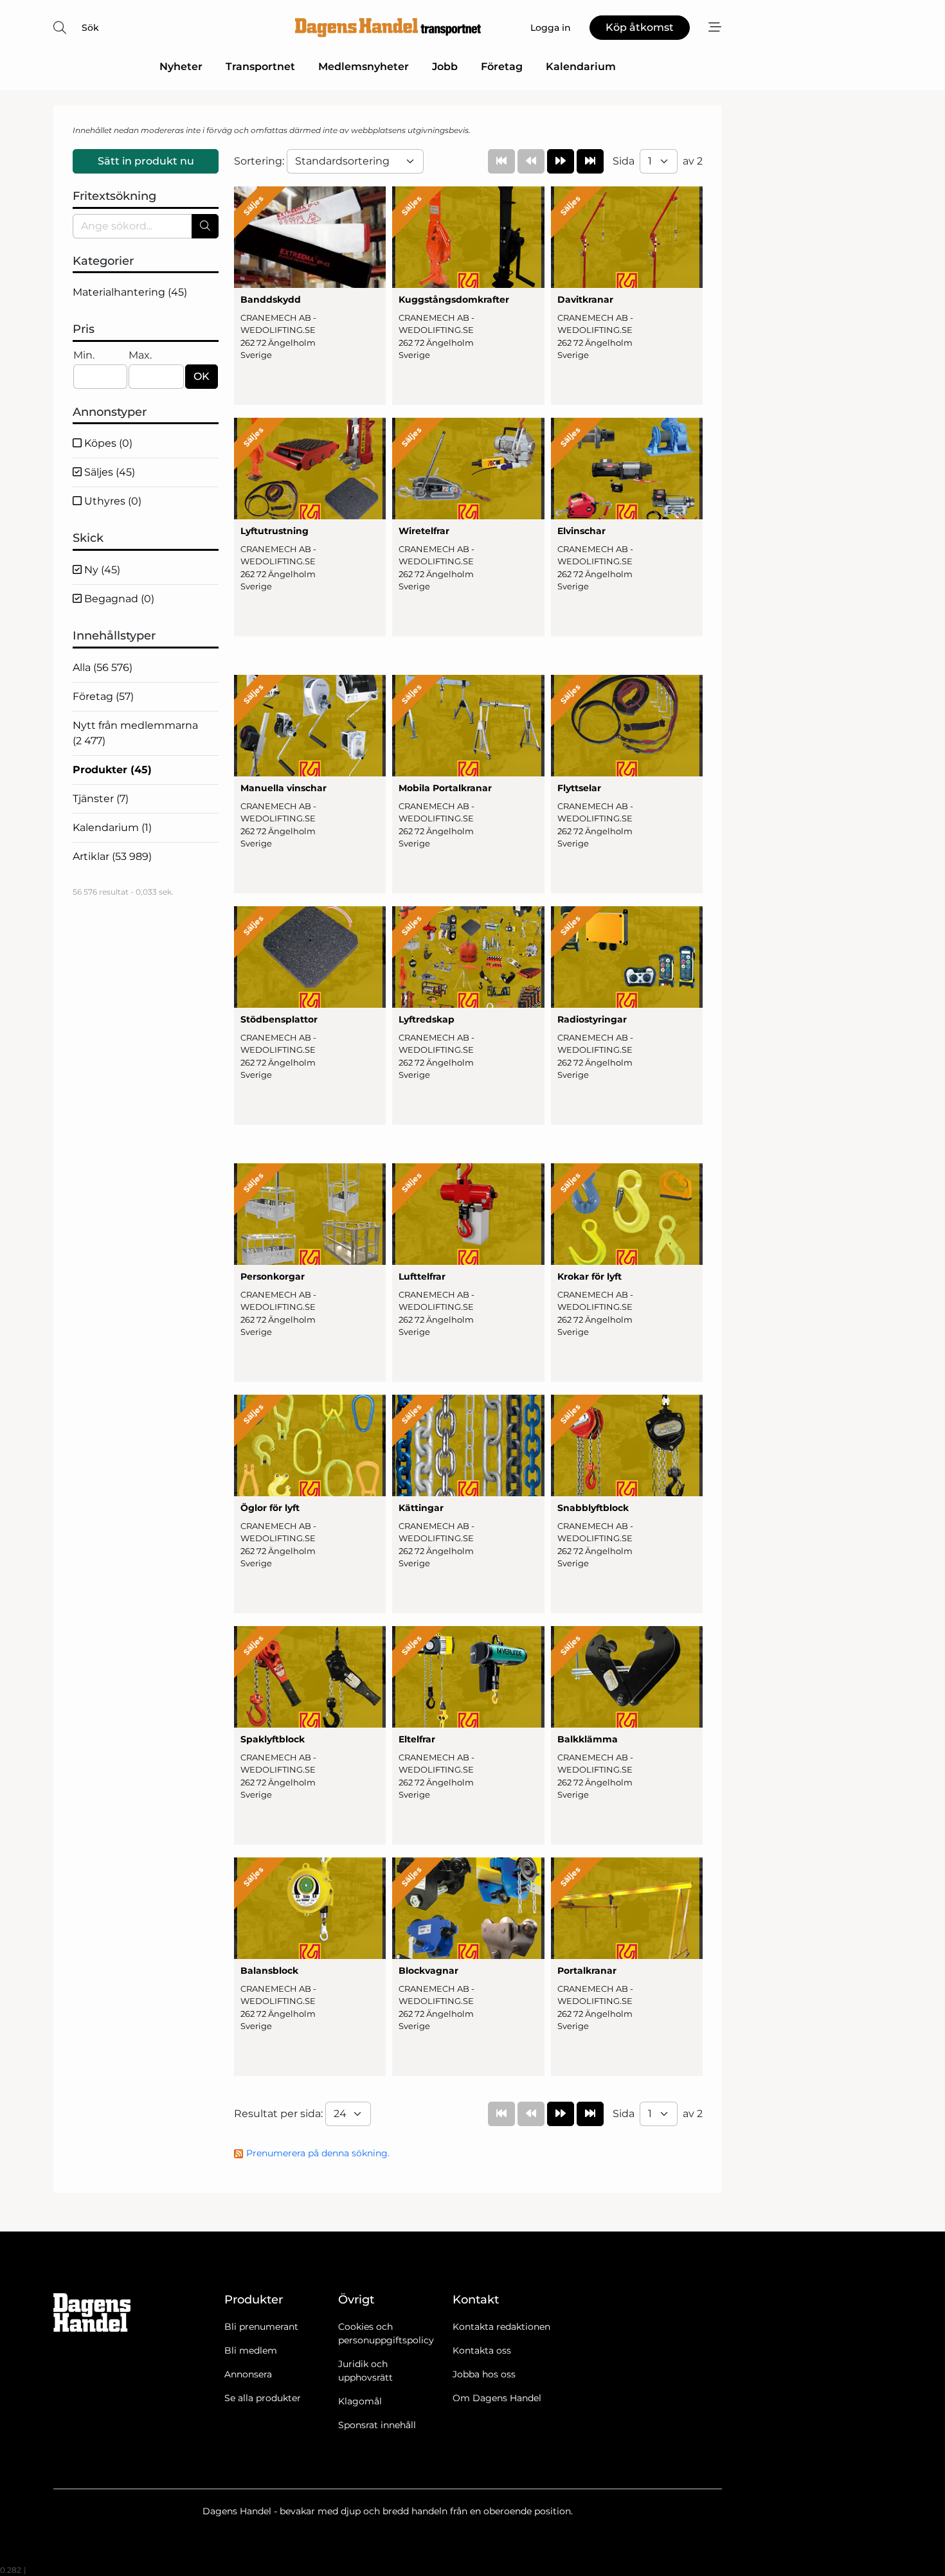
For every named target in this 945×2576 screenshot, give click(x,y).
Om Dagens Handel (497, 2398)
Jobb (445, 67)
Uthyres (112, 501)
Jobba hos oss (484, 2374)
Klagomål (360, 2401)
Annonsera (248, 2374)
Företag (502, 67)
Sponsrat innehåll (377, 2425)
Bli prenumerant (261, 2327)
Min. (84, 355)
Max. (140, 355)
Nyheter (181, 67)
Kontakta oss (482, 2350)
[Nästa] (561, 161)
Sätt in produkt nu (146, 161)
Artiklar (112, 856)
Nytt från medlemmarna (135, 733)
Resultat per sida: (280, 2114)
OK (202, 376)
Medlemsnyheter (364, 67)
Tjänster (101, 799)
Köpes (107, 443)
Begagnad (118, 599)
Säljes (108, 472)
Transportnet (260, 67)
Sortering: (260, 161)
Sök (90, 28)
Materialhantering (130, 292)
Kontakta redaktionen (501, 2327)
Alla (103, 667)
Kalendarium (581, 67)
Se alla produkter (263, 2398)
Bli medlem (251, 2350)
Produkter (112, 770)
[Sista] (590, 161)
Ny (101, 570)
